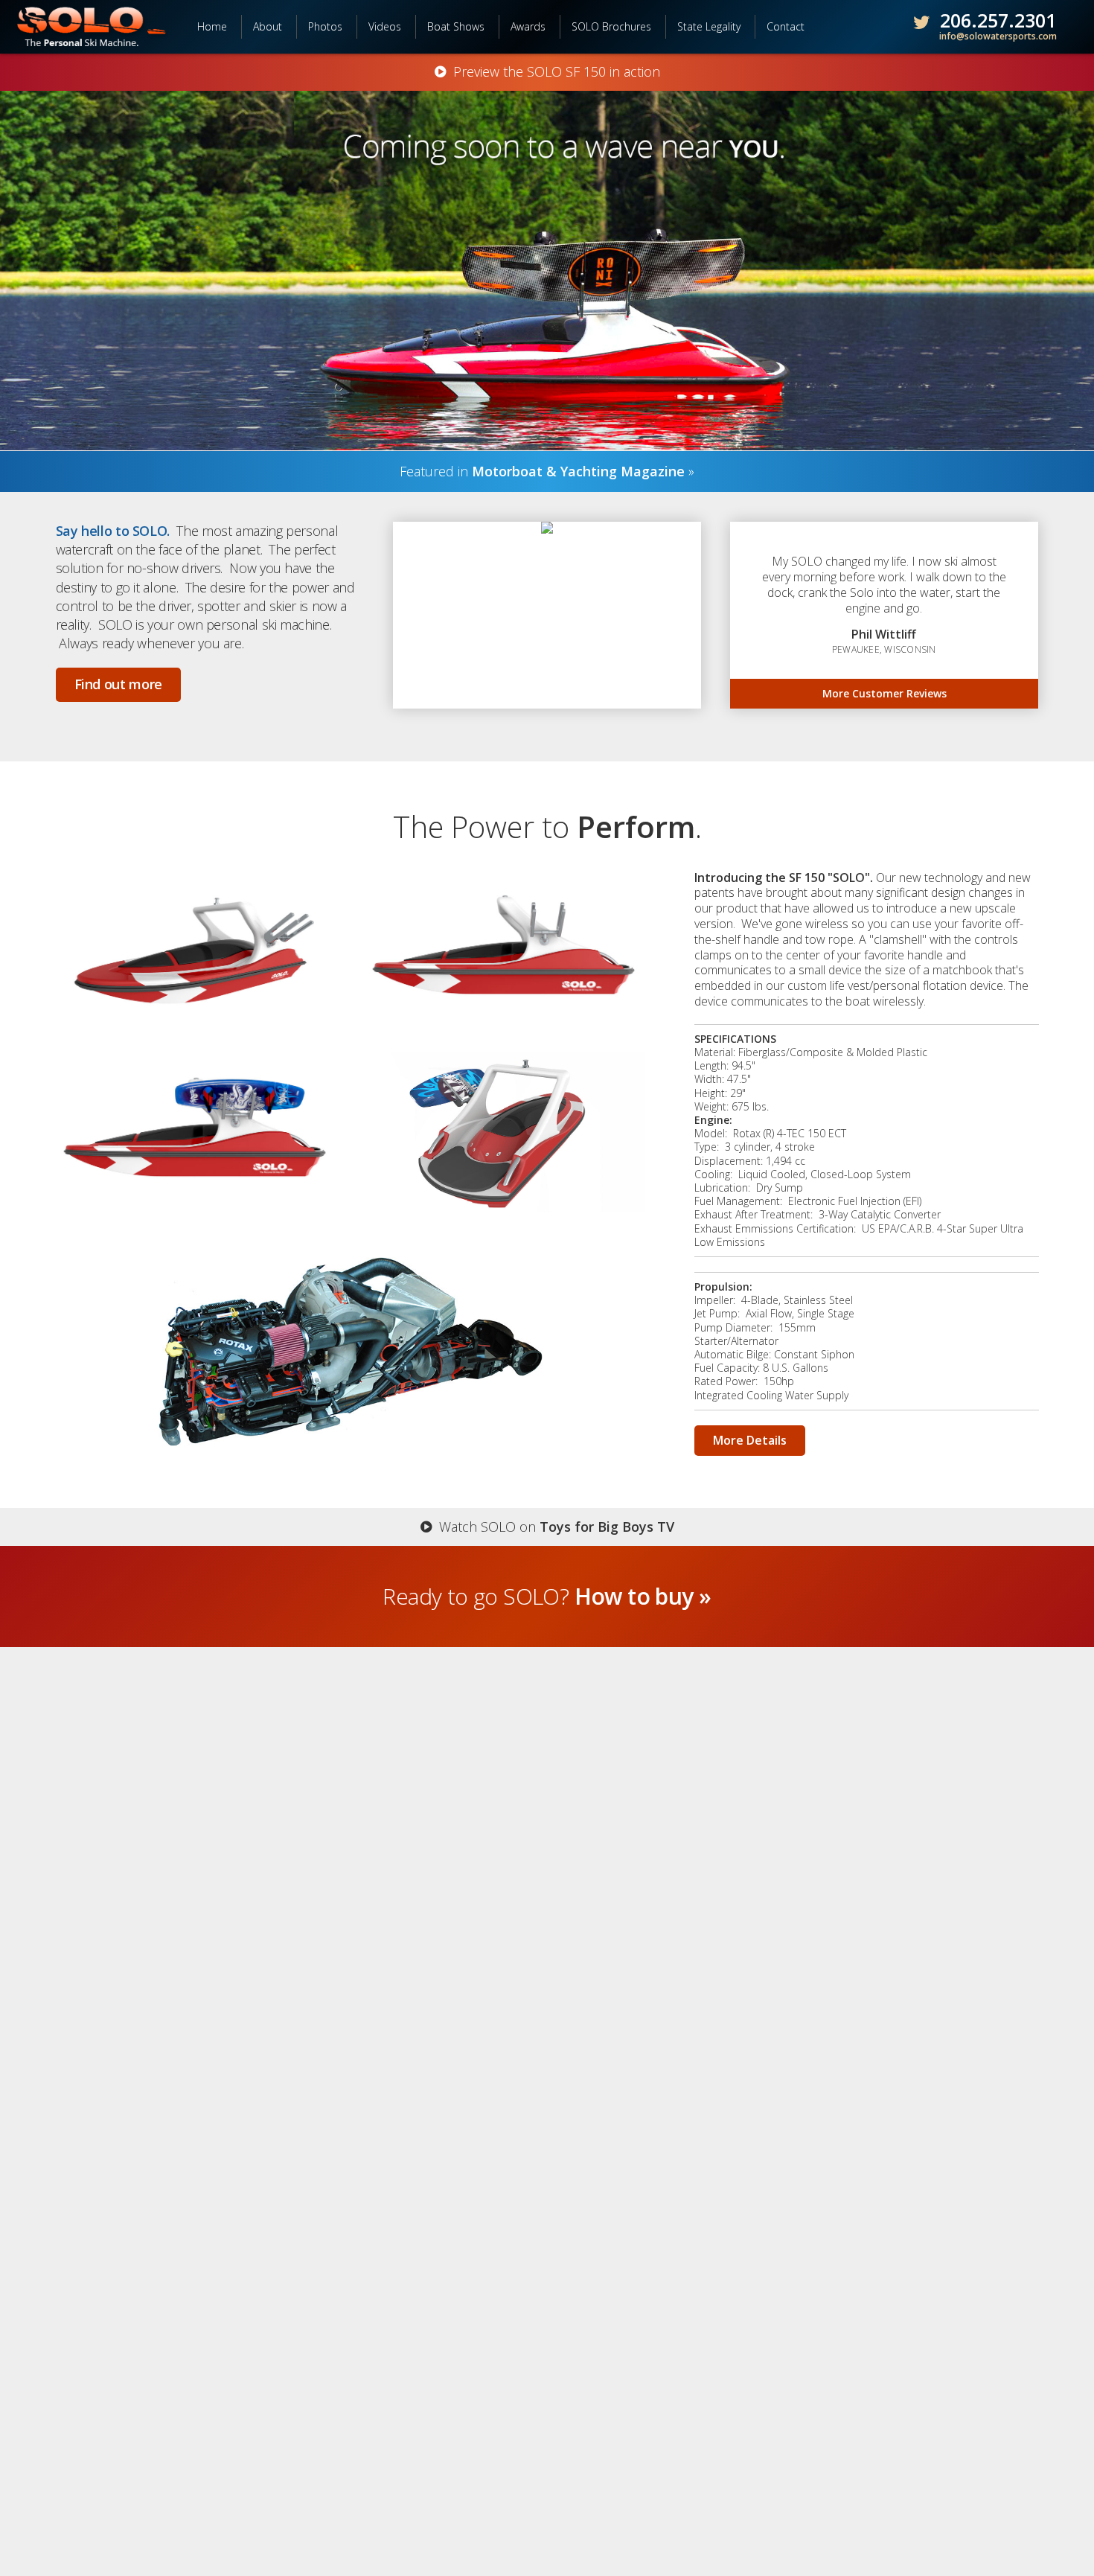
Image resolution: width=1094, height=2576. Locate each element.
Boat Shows (456, 26)
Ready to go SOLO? (547, 1596)
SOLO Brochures (611, 26)
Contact (786, 26)
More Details (750, 1440)
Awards (528, 26)
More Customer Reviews (885, 693)
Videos (385, 26)
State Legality (709, 26)
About (268, 26)
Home (212, 26)
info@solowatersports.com (998, 36)
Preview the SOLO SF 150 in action (553, 72)
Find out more (118, 684)
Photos (325, 26)
